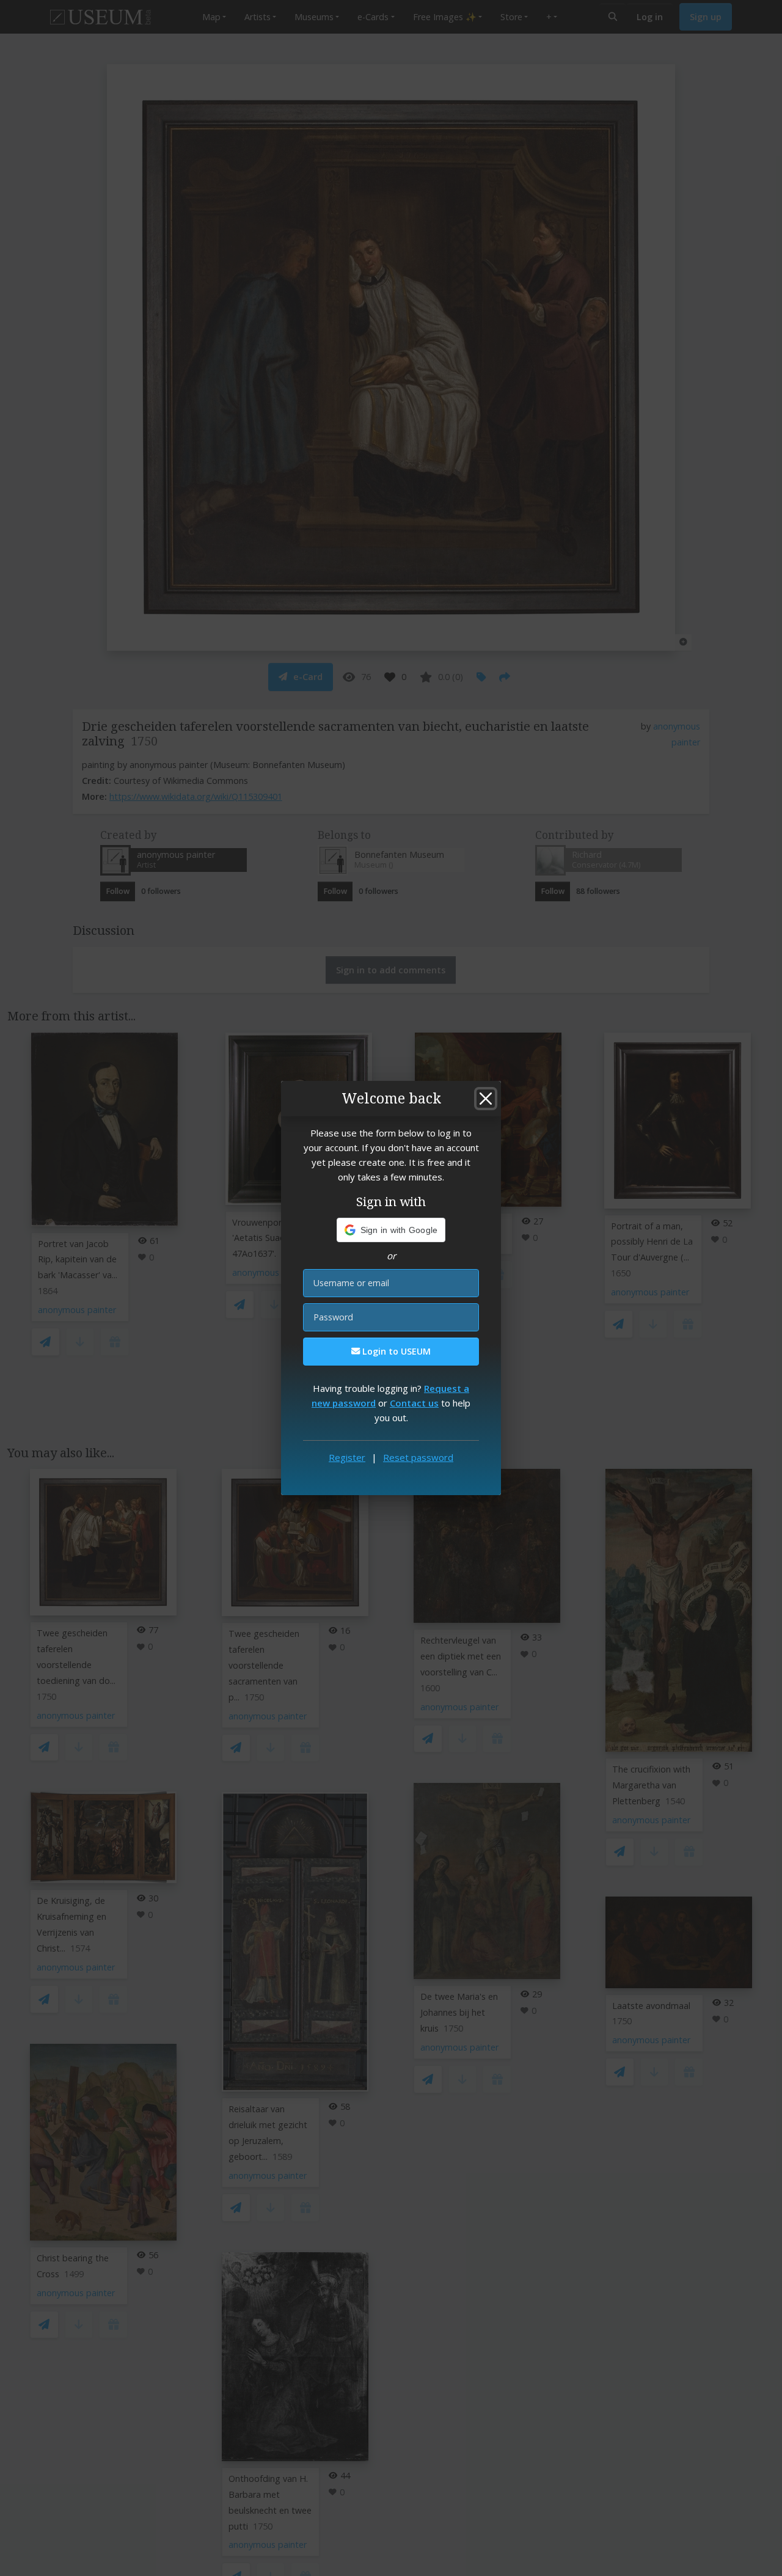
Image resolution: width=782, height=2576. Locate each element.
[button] (391, 1230)
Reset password (418, 1457)
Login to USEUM (395, 1351)
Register (347, 1457)
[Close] (486, 1099)
